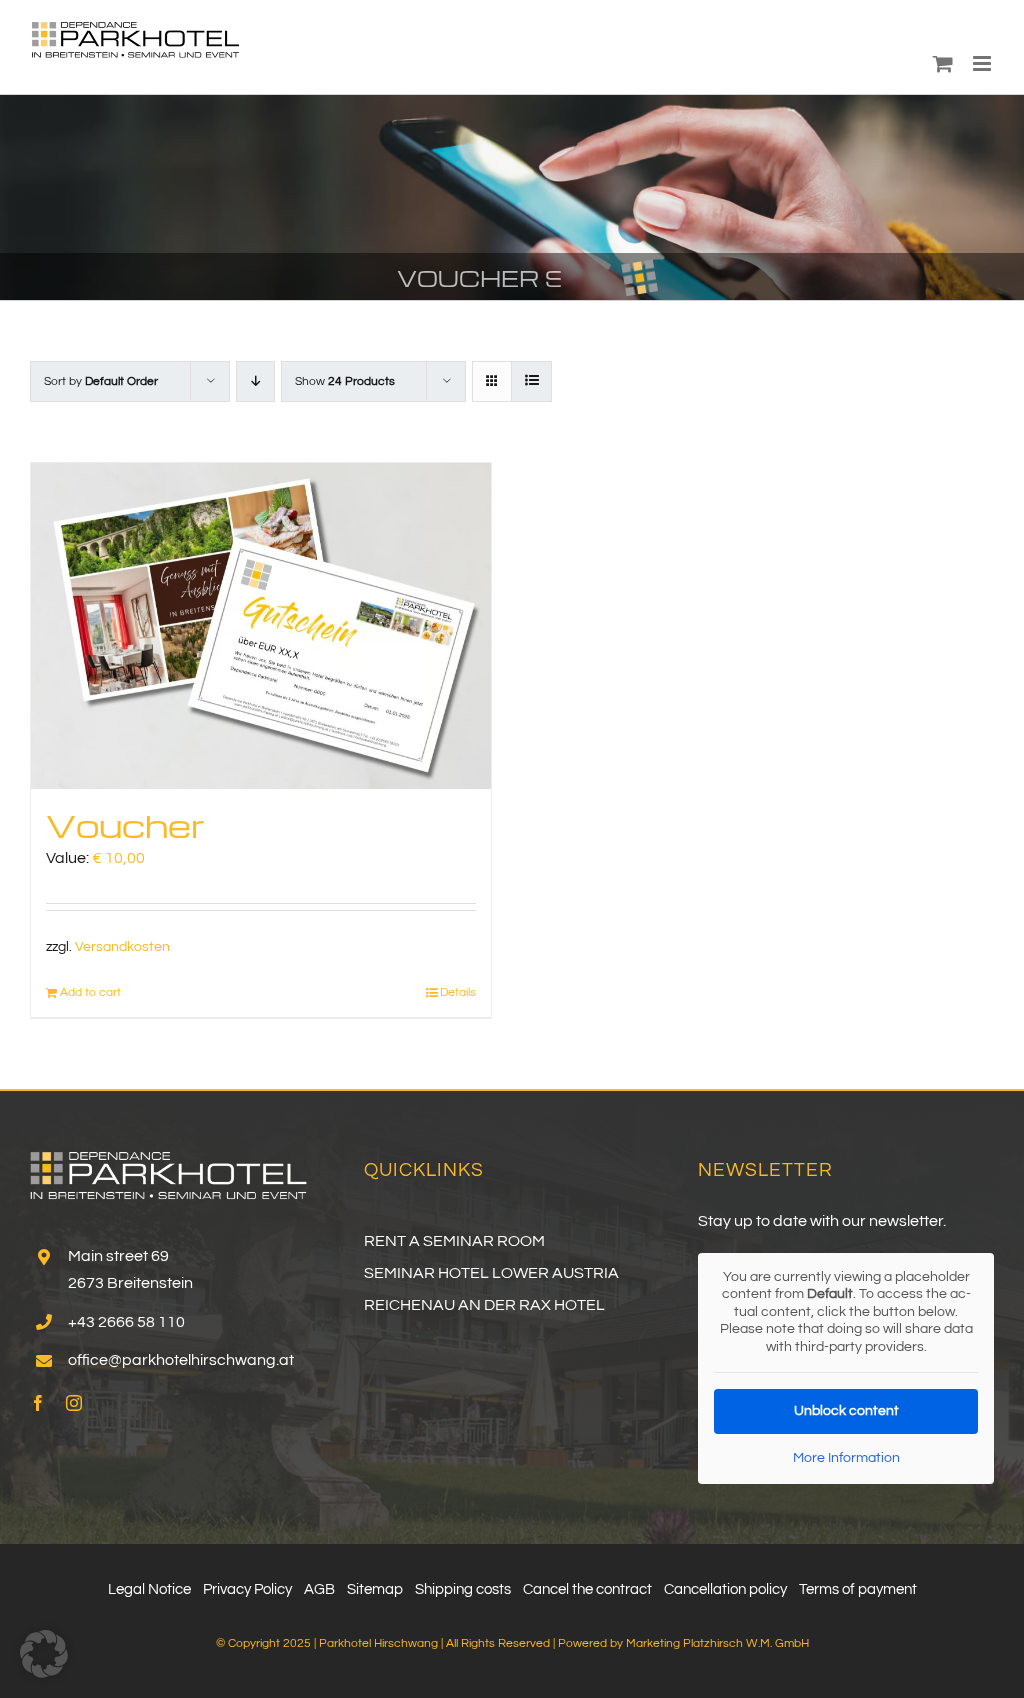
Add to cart (90, 992)
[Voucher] (261, 626)
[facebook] (38, 1403)
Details (458, 992)
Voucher (125, 825)
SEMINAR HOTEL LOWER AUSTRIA (491, 1273)
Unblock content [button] (846, 1411)
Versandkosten (122, 946)
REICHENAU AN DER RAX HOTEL (484, 1305)
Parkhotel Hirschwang (378, 1643)
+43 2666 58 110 (126, 1322)
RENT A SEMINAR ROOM (454, 1241)
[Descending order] (255, 381)
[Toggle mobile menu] (983, 63)
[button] (44, 1654)
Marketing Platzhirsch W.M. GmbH (717, 1643)
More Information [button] (846, 1458)
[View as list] (531, 381)
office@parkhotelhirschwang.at (181, 1360)
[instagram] (74, 1403)
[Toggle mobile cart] (943, 63)
